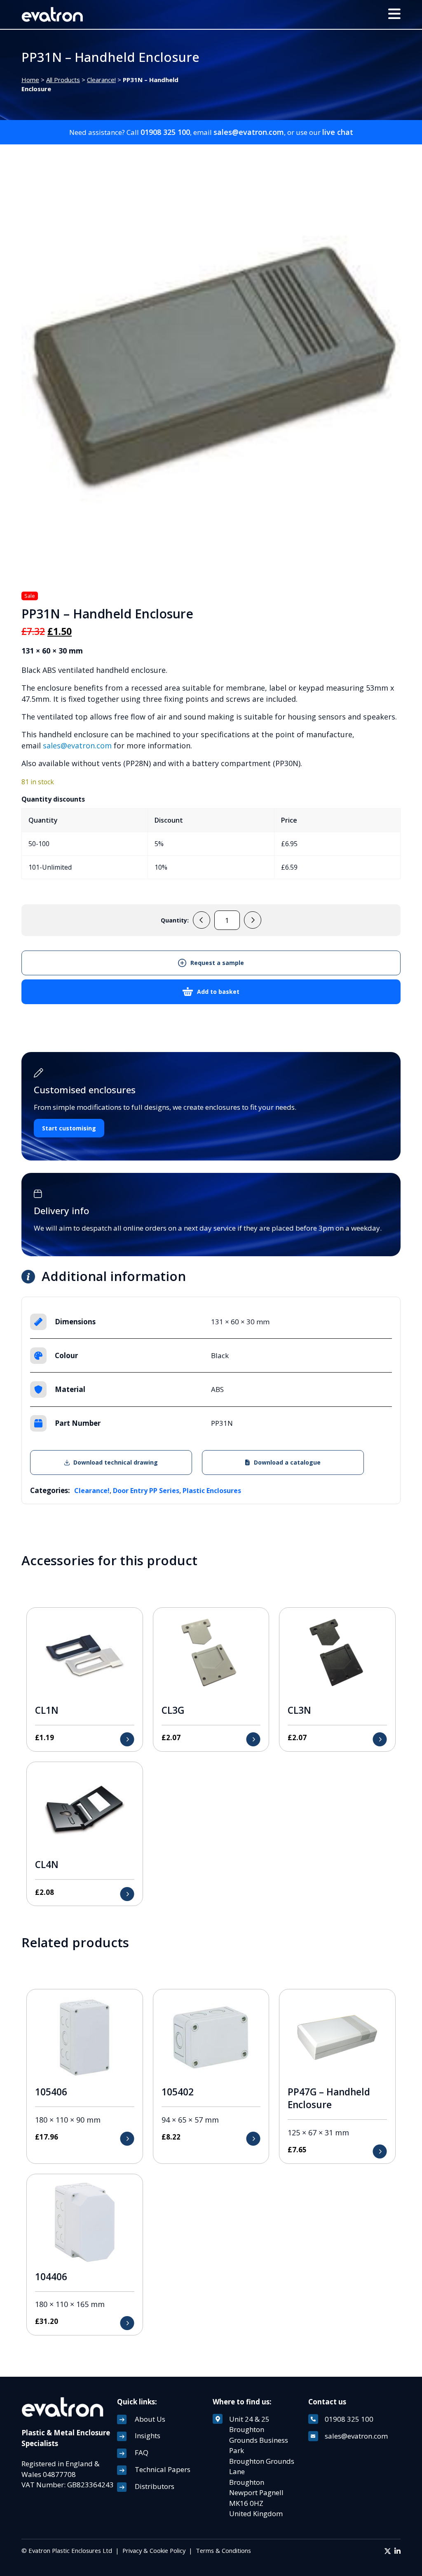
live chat (338, 132)
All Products (63, 80)
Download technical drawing (116, 1462)
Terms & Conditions (223, 2550)
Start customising (69, 1128)
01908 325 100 (165, 132)
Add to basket (218, 992)
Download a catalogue (287, 1462)
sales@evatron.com (249, 132)
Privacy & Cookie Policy (154, 2550)
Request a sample (217, 963)
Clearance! (101, 80)
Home (30, 80)
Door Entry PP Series (146, 1491)
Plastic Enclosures (212, 1491)
